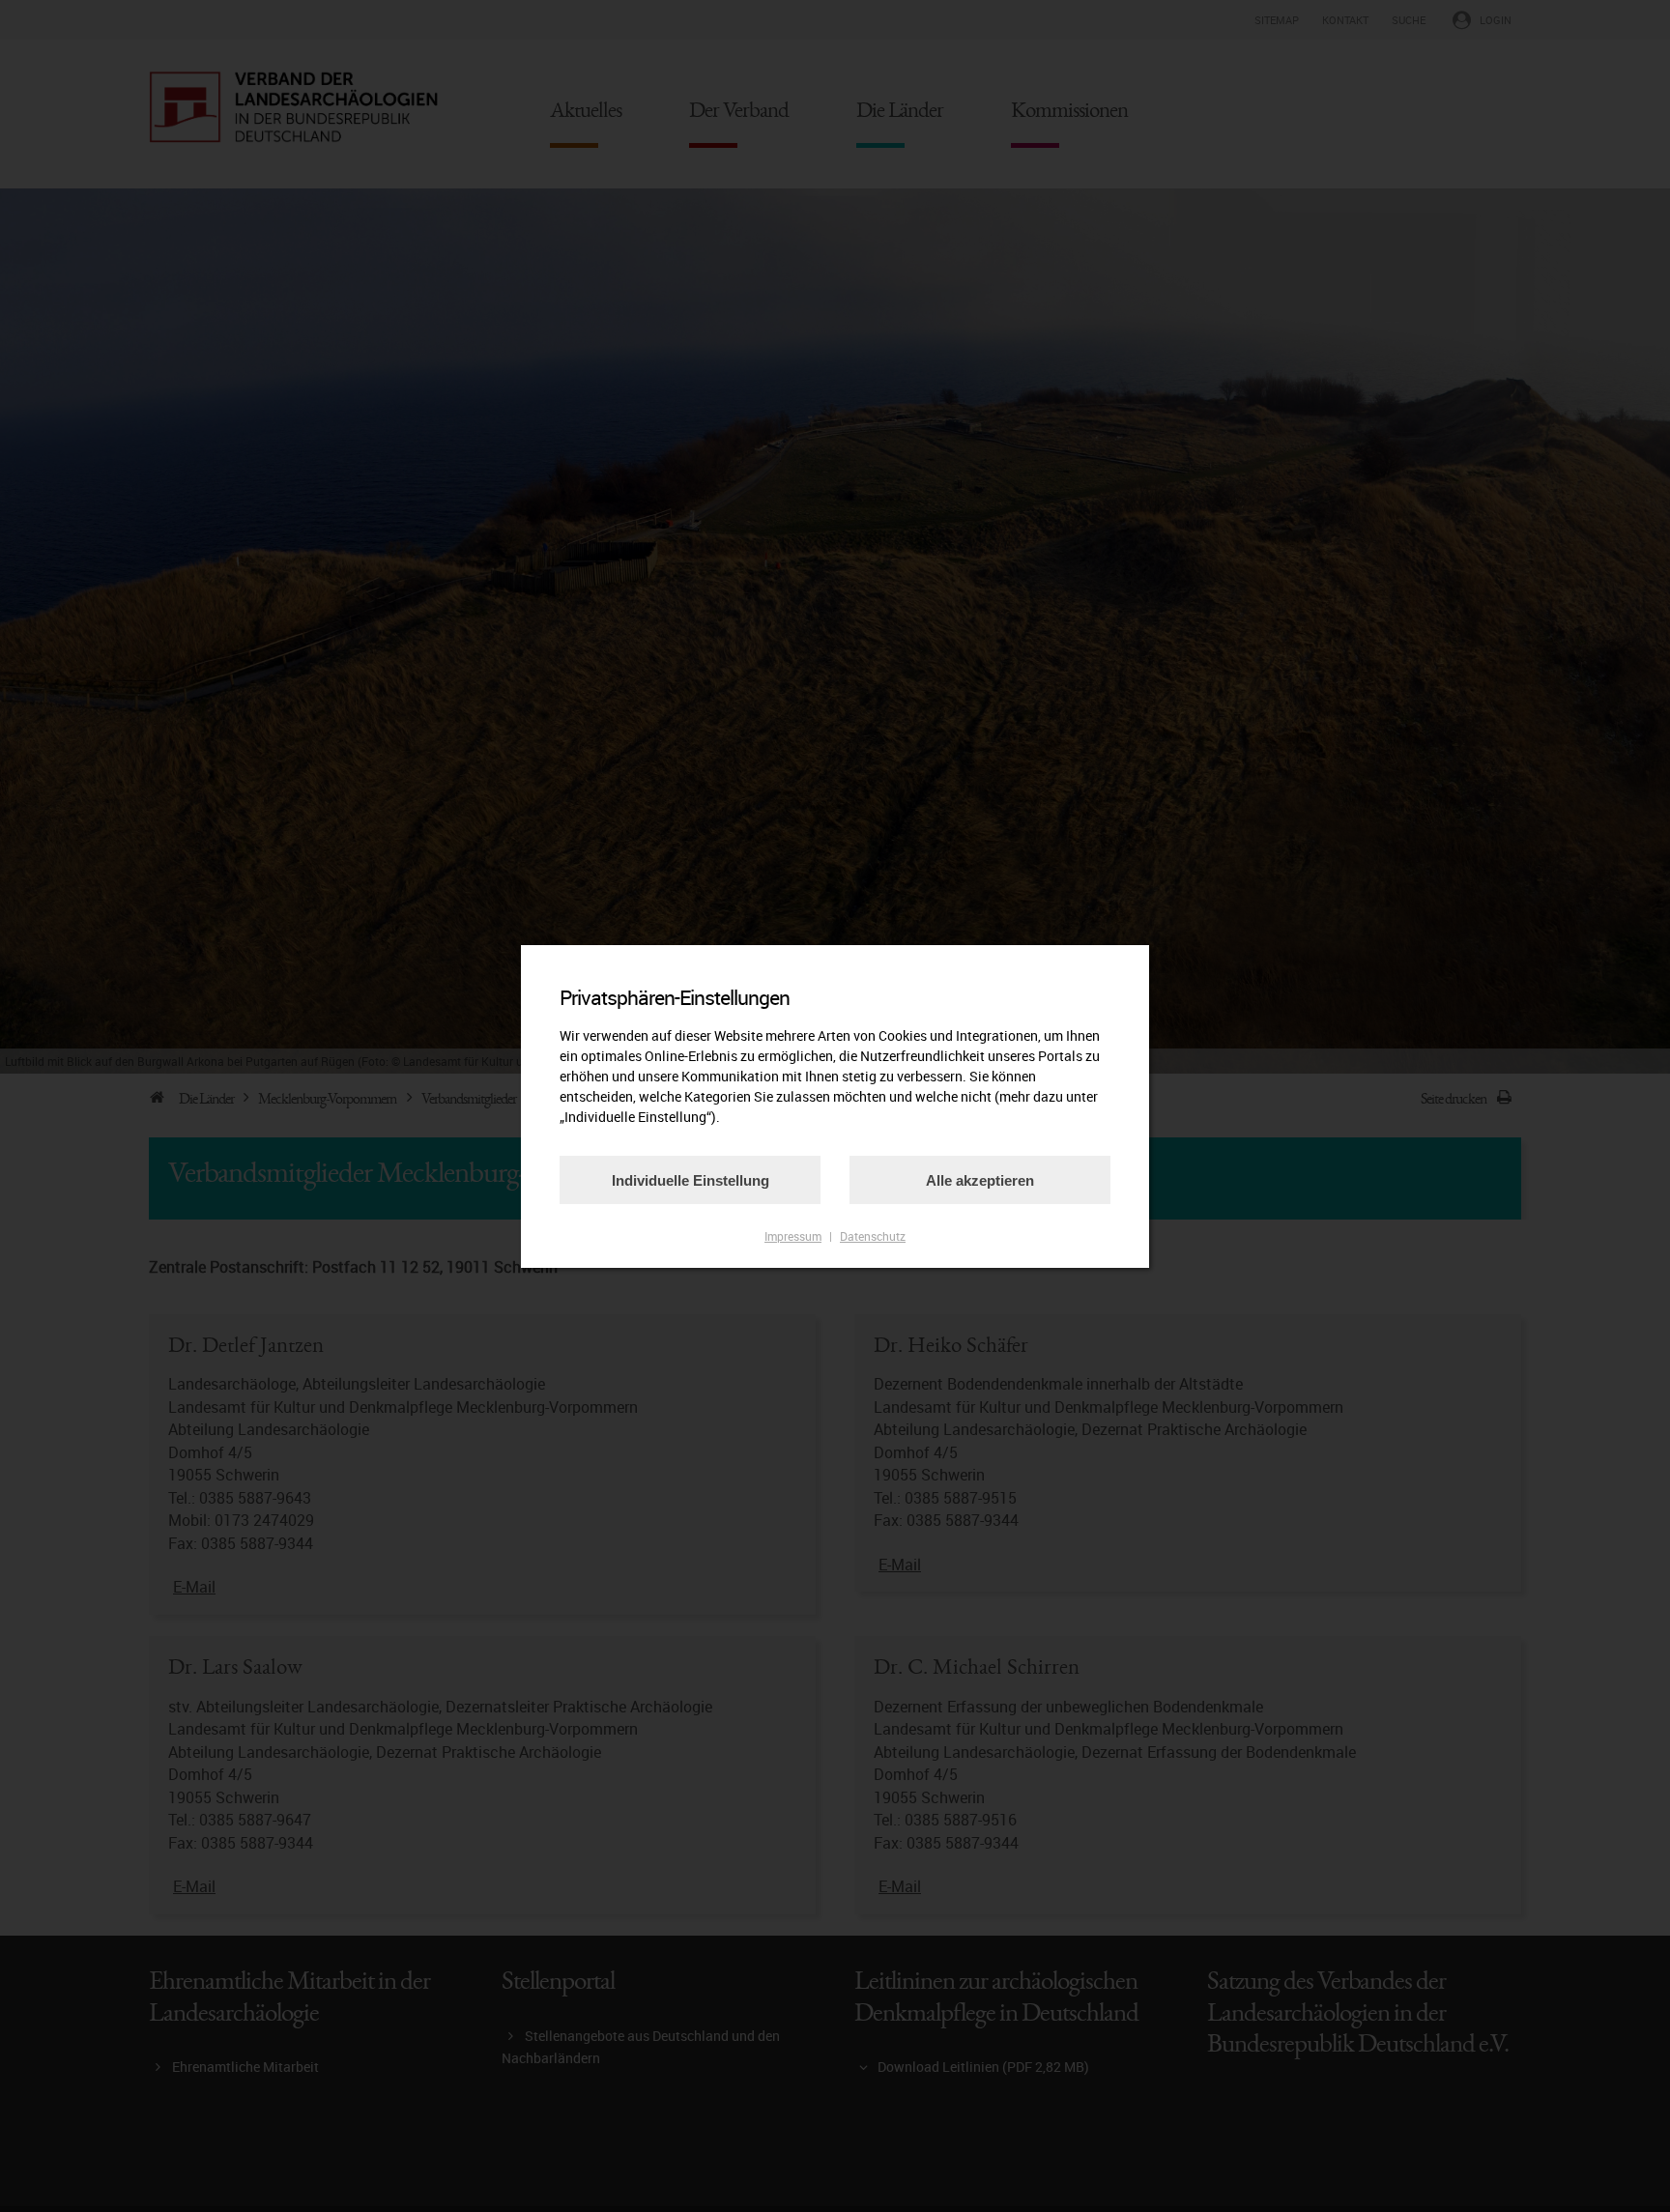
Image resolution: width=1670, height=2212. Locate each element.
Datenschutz (873, 1236)
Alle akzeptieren (980, 1180)
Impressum (793, 1236)
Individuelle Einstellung (691, 1180)
